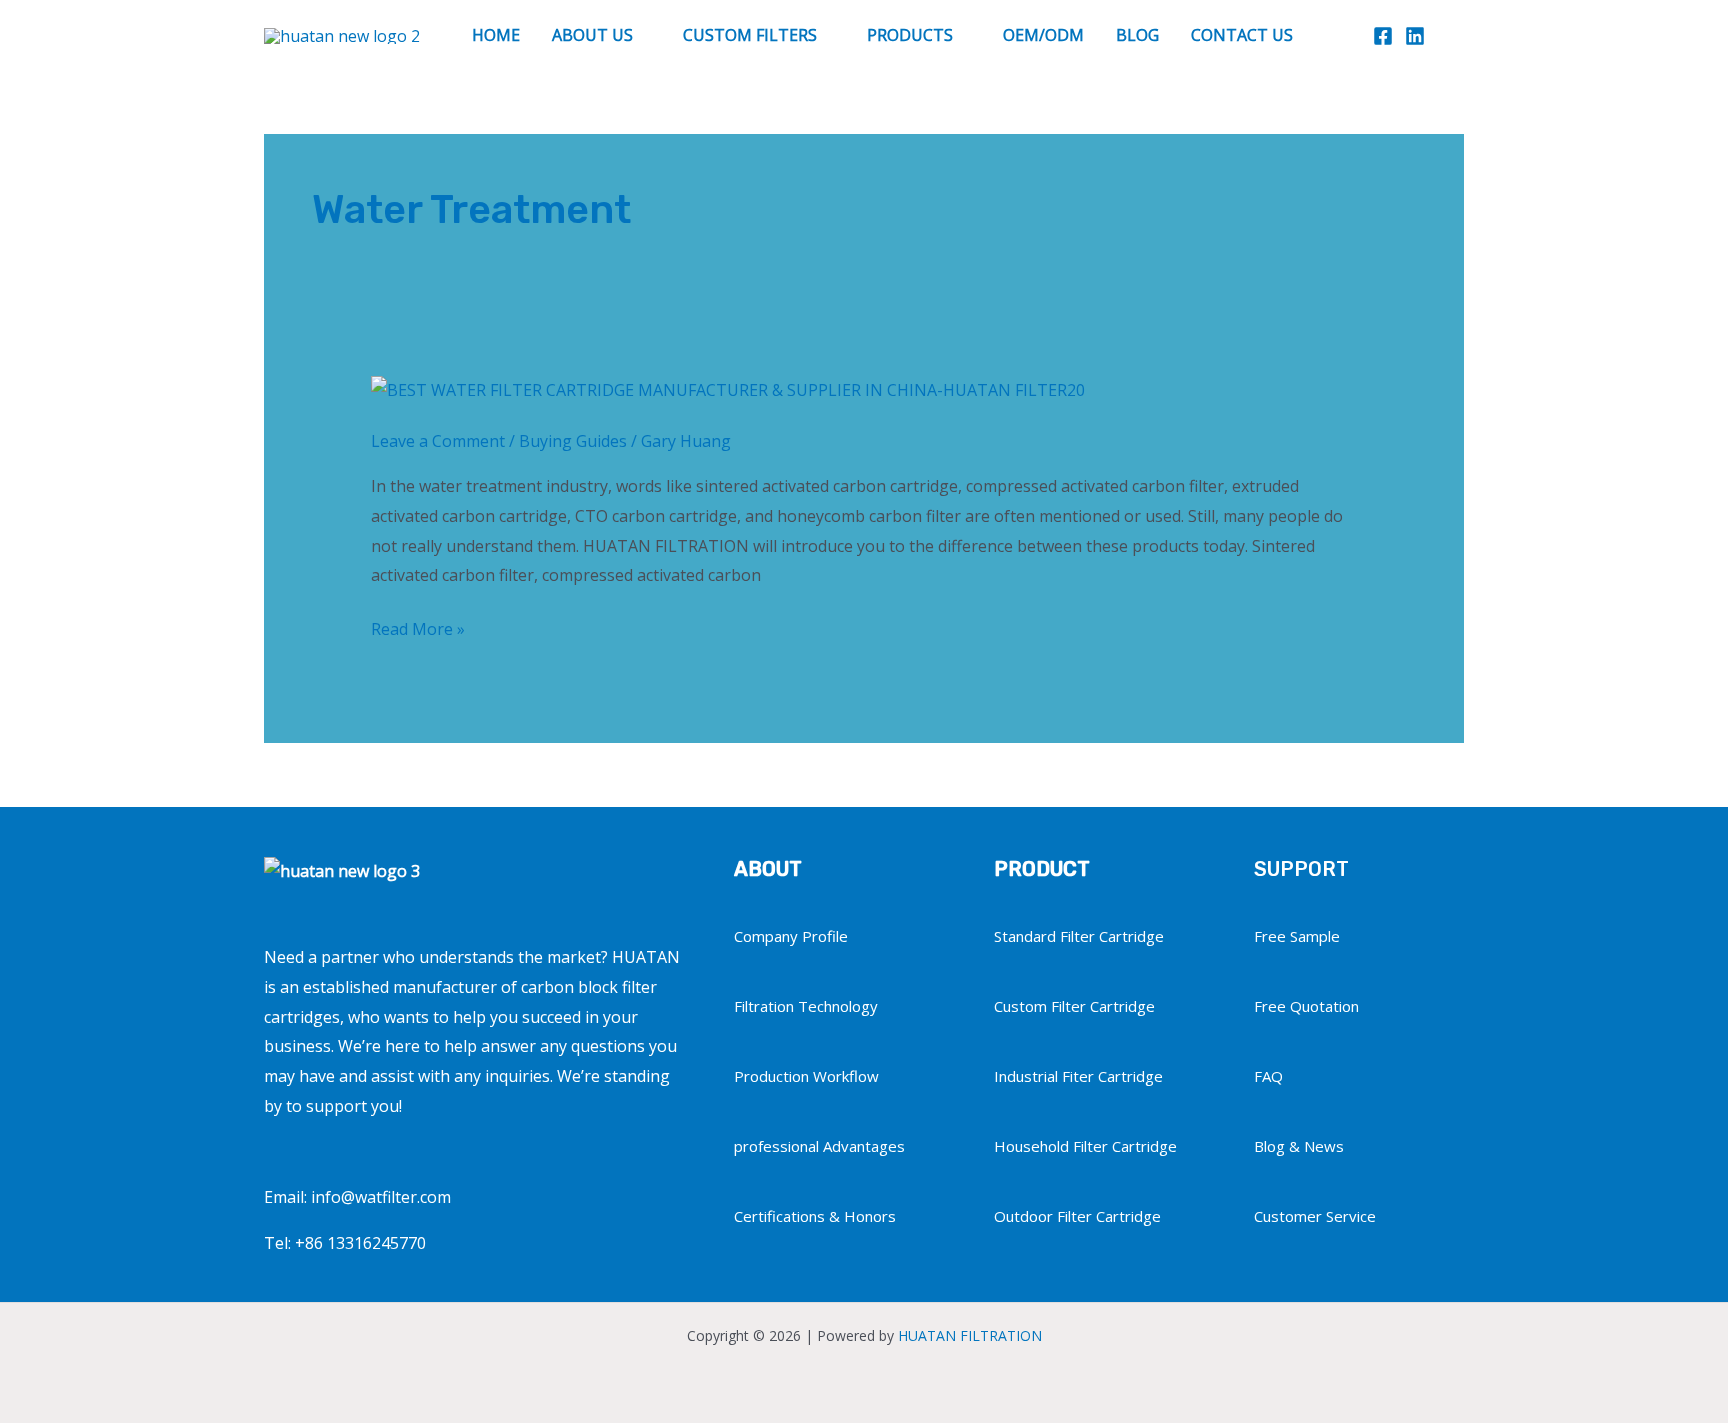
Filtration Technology (806, 1006)
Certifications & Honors (815, 1216)
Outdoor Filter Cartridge (1077, 1216)
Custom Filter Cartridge (1074, 1006)
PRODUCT (1042, 869)
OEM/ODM (1043, 35)
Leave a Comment (438, 441)
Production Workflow (806, 1076)
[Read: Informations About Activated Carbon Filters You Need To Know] (728, 389)
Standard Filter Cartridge (1079, 936)
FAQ (1268, 1076)
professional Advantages (819, 1146)
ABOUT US (592, 35)
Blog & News (1299, 1146)
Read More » (418, 627)
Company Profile (791, 936)
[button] (1454, 35)
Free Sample (1297, 936)
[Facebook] (1383, 36)
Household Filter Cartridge (1085, 1146)
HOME (496, 35)
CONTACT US (1242, 35)
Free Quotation (1306, 1006)
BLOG (1137, 35)
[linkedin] (1415, 36)
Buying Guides (573, 441)
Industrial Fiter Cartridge (1078, 1076)
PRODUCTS (910, 35)
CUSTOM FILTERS (750, 35)
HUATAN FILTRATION (970, 1335)
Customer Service (1315, 1216)
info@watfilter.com (381, 1197)
